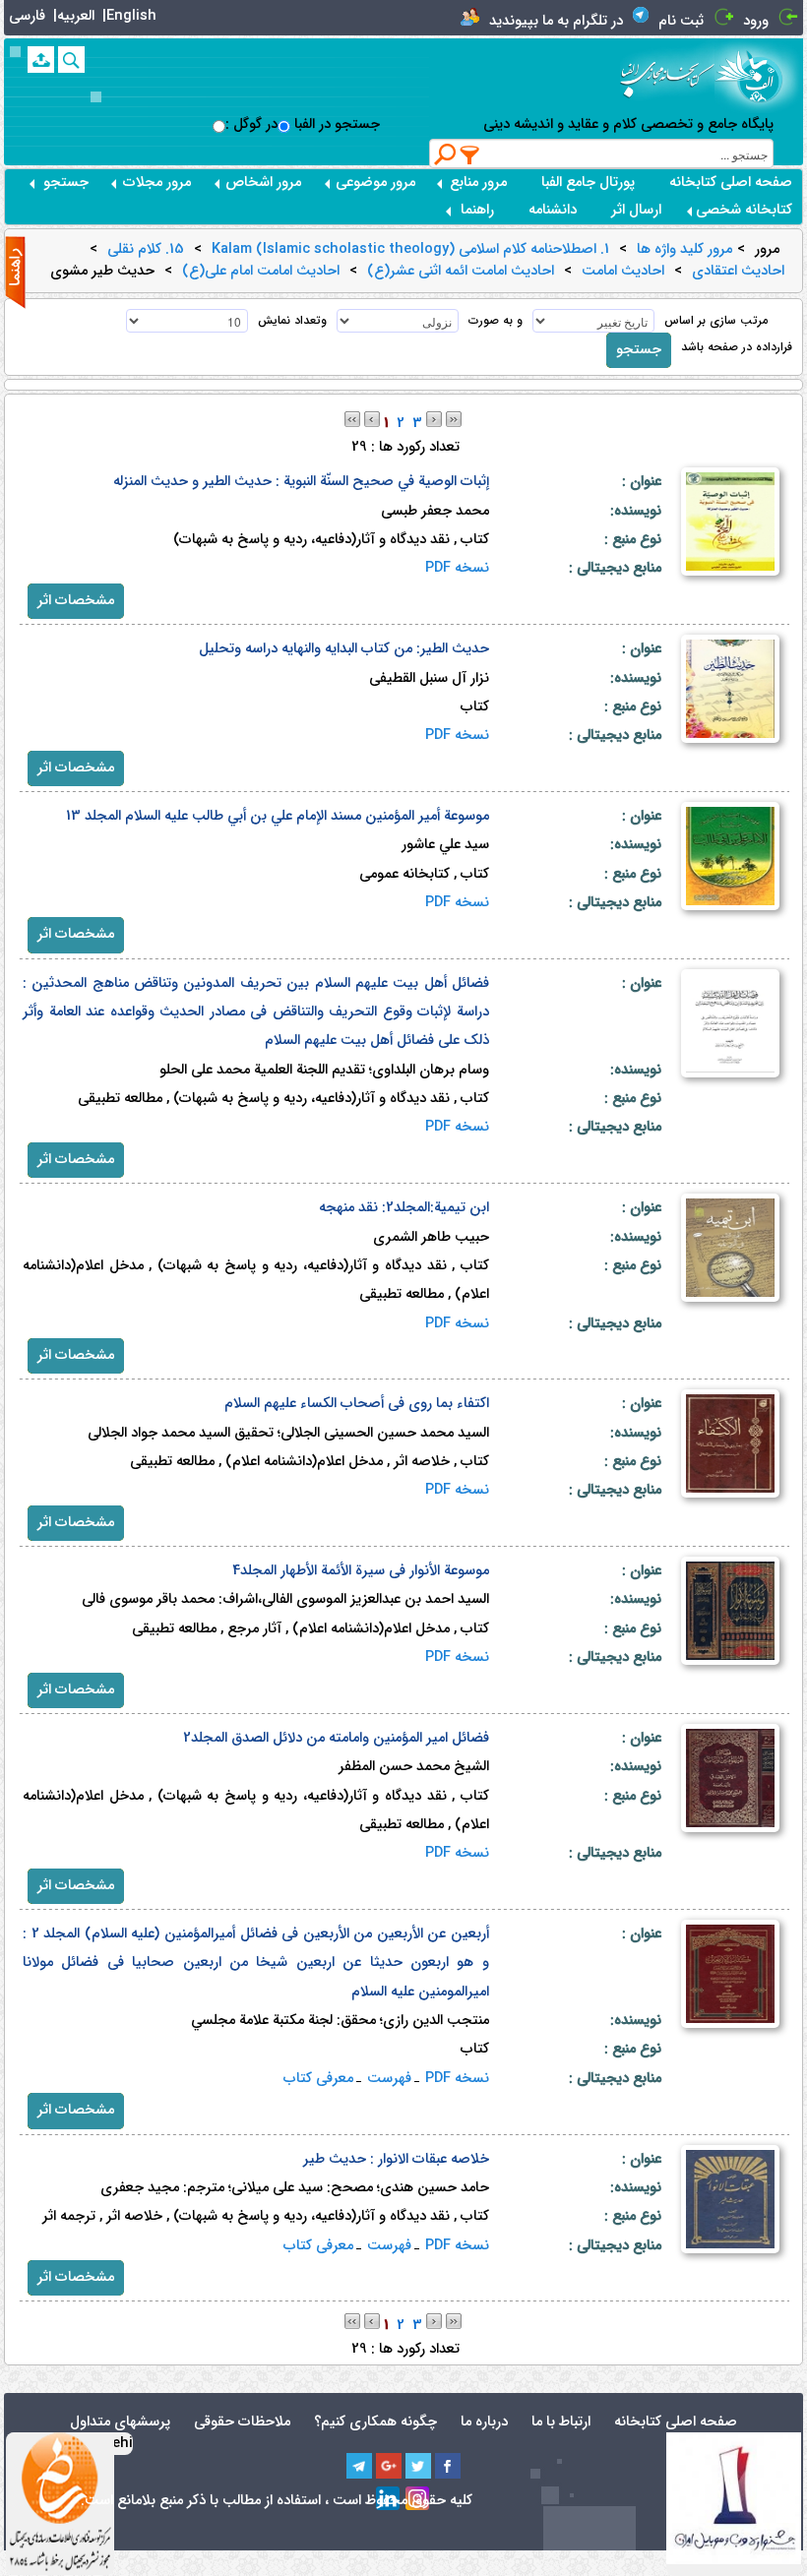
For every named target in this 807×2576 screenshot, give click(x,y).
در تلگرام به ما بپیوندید (556, 21)
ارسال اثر (636, 210)
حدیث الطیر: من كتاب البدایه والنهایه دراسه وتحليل (344, 649)
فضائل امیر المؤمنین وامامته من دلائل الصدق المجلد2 (336, 1738)
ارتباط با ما (561, 2422)
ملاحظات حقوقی (242, 2422)
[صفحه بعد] (434, 419)
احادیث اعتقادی (738, 272)
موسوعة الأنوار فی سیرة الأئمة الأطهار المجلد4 (361, 1571)
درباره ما (484, 2422)
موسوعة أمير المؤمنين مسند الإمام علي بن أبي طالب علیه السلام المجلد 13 (278, 816)
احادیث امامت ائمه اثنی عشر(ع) (461, 272)
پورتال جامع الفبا (588, 183)
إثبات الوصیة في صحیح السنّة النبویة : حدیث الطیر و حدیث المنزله (301, 482)
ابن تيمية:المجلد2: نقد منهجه (404, 1208)
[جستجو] (71, 60)
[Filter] (470, 154)
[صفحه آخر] (454, 419)
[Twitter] (418, 2466)
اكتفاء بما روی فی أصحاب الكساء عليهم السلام (357, 1404)
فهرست (389, 2079)
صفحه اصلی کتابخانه (731, 183)
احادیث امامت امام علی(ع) (261, 272)
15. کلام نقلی (146, 250)
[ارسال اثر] (41, 60)
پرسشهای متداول (120, 2422)
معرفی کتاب (318, 2079)
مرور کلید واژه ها (684, 250)
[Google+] (389, 2466)
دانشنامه (553, 210)
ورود (756, 21)
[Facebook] (448, 2466)
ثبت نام (681, 21)
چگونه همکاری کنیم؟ (375, 2422)
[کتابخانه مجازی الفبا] (759, 76)
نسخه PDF (457, 568)
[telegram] (359, 2466)
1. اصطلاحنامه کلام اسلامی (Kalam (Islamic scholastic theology (410, 250)
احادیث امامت (623, 272)
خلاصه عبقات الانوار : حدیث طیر (396, 2159)
